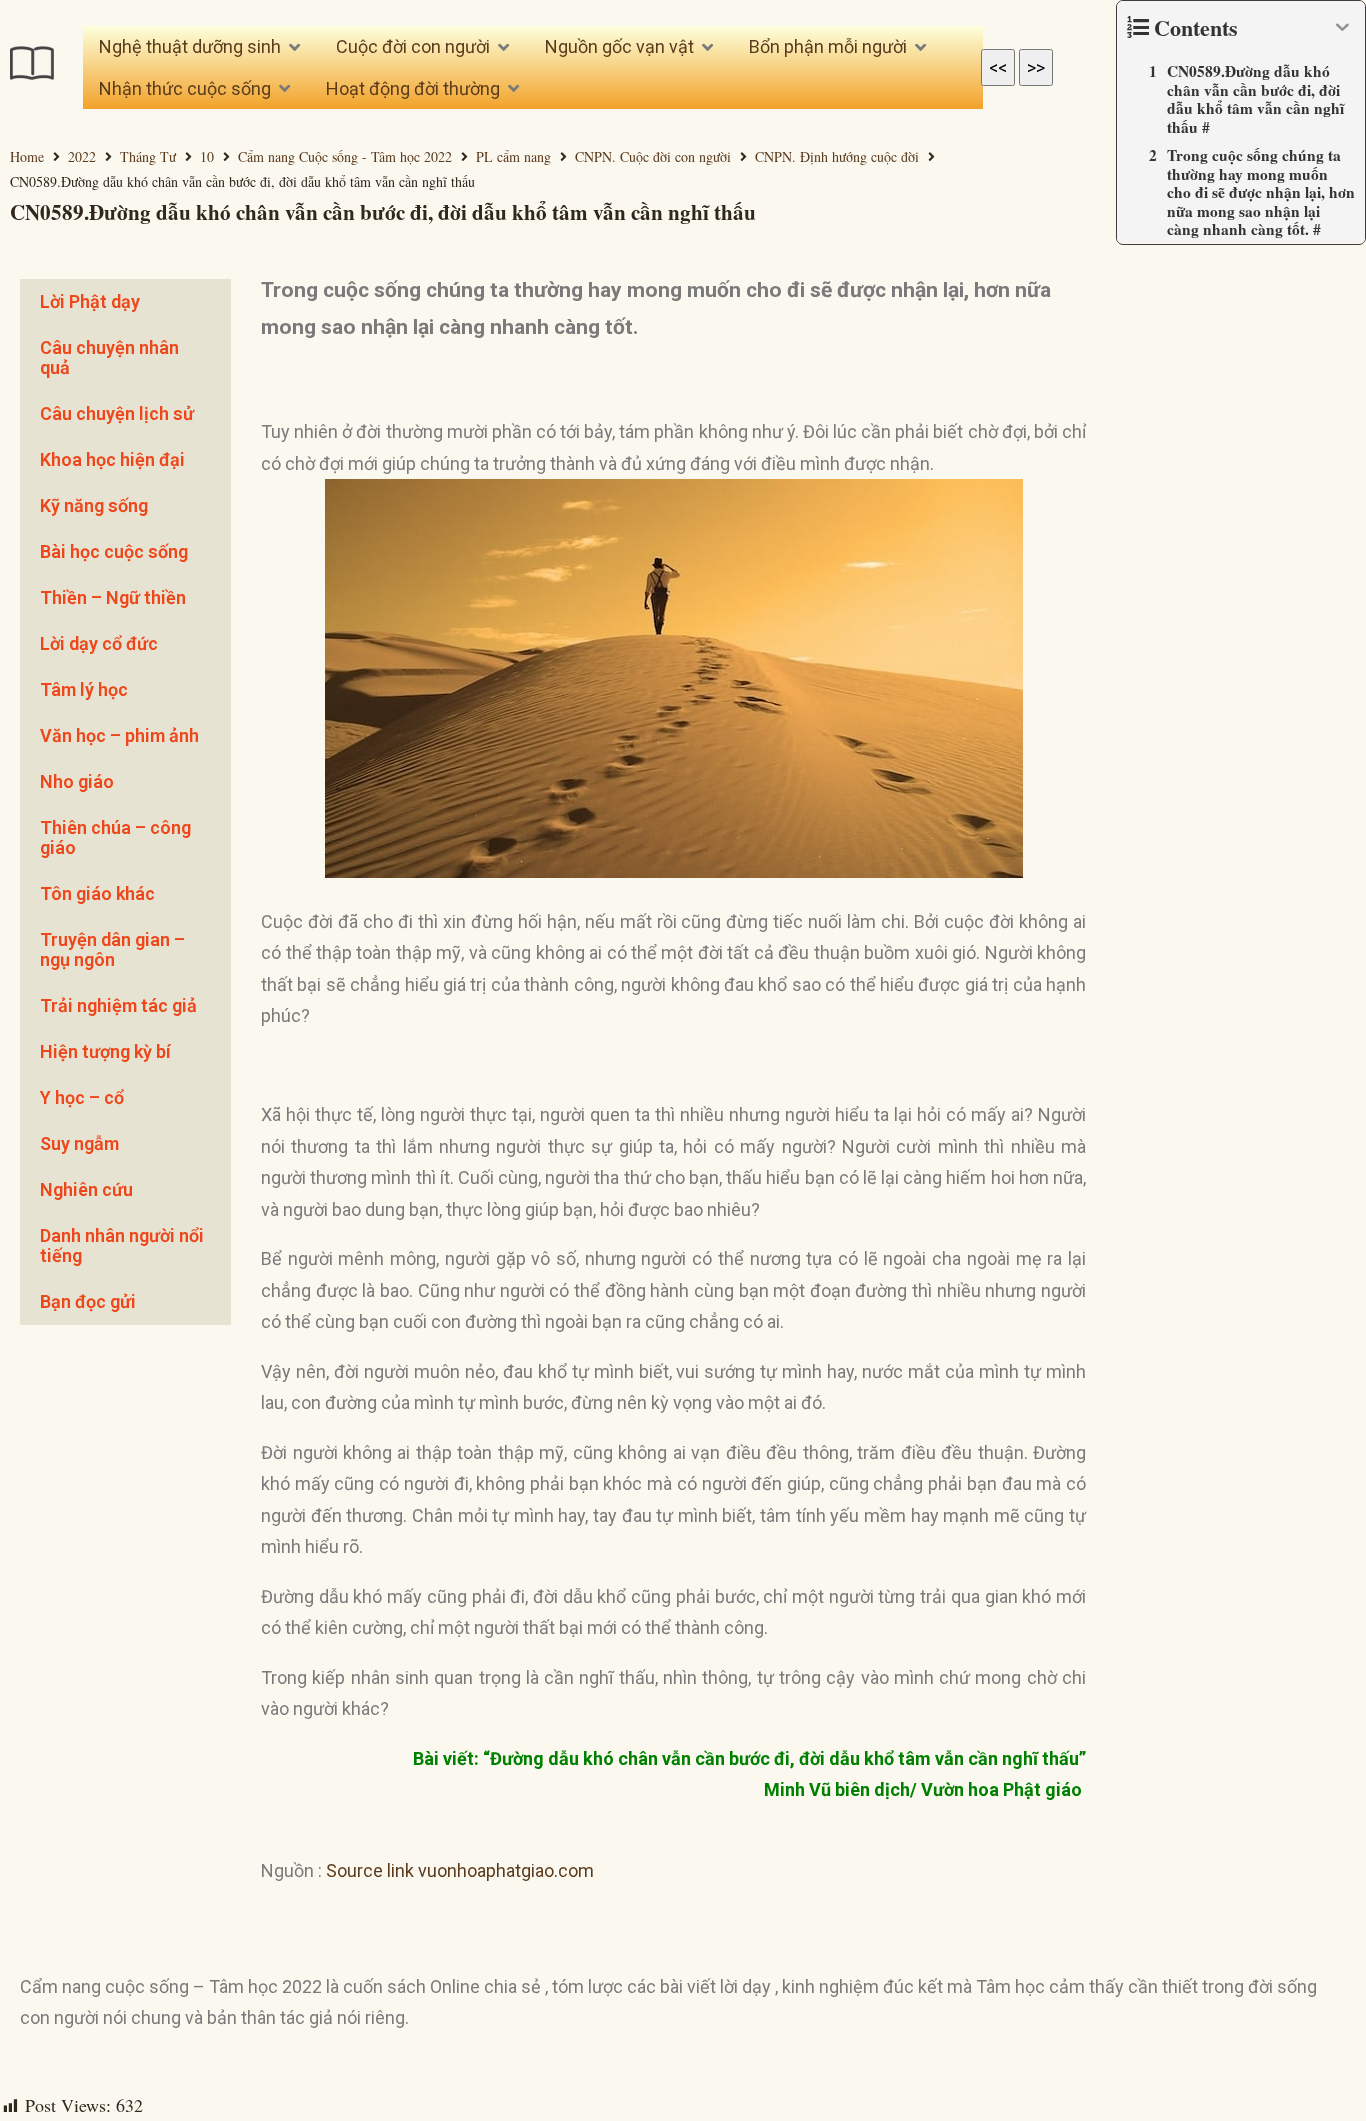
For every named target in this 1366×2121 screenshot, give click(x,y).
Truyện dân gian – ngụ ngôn (112, 949)
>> (1036, 67)
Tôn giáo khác (97, 893)
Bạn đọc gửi (88, 1301)
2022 (82, 156)
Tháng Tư (148, 156)
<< (998, 67)
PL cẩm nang (513, 156)
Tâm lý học (84, 689)
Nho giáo (77, 781)
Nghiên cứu (86, 1189)
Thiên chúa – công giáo (115, 837)
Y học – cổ (82, 1097)
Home (27, 156)
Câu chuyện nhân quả (109, 357)
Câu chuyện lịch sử (117, 413)
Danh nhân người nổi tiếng (122, 1245)
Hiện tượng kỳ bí (105, 1051)
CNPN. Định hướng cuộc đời (837, 156)
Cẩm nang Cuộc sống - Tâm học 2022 (345, 156)
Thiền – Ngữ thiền (113, 597)
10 (207, 156)
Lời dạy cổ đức (99, 643)
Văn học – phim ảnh (119, 735)
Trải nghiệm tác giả (118, 1005)
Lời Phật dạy (90, 301)
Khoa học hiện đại (112, 459)
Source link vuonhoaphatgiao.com (460, 1870)
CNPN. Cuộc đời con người (653, 156)
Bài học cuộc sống (114, 551)
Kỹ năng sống (94, 505)
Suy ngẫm (79, 1143)
